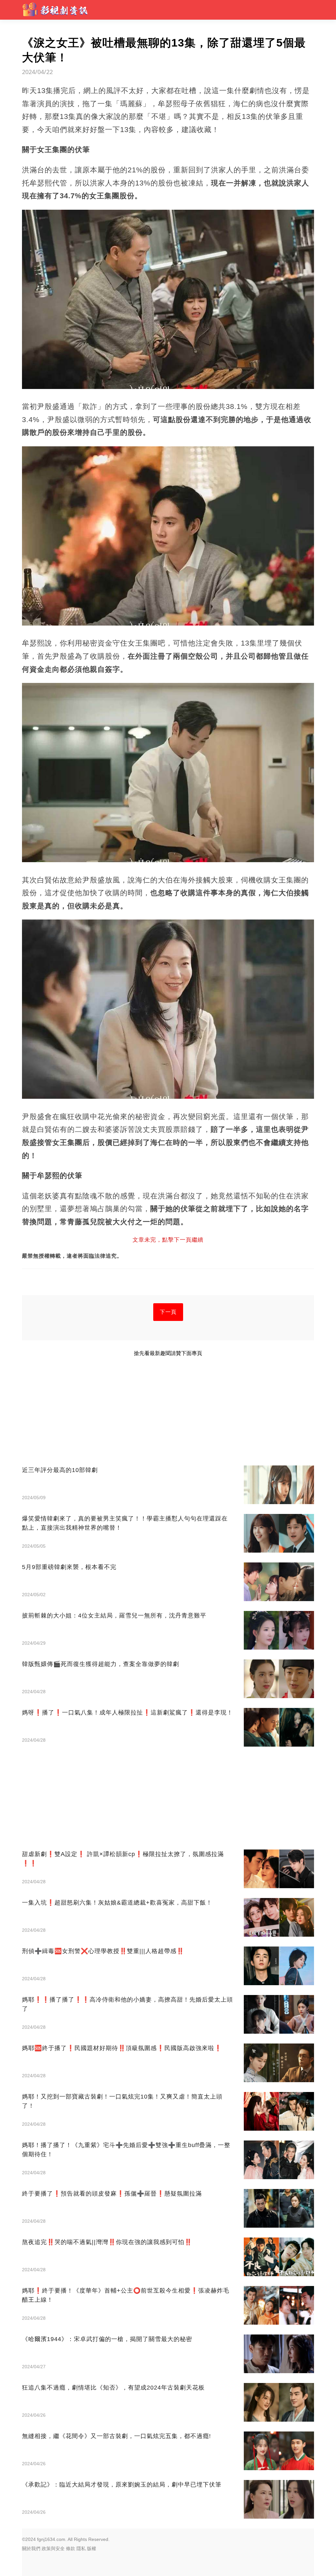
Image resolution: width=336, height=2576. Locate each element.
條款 (71, 2548)
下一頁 (168, 1312)
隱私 (81, 2548)
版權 (92, 2548)
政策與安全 (53, 2548)
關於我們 (31, 2548)
